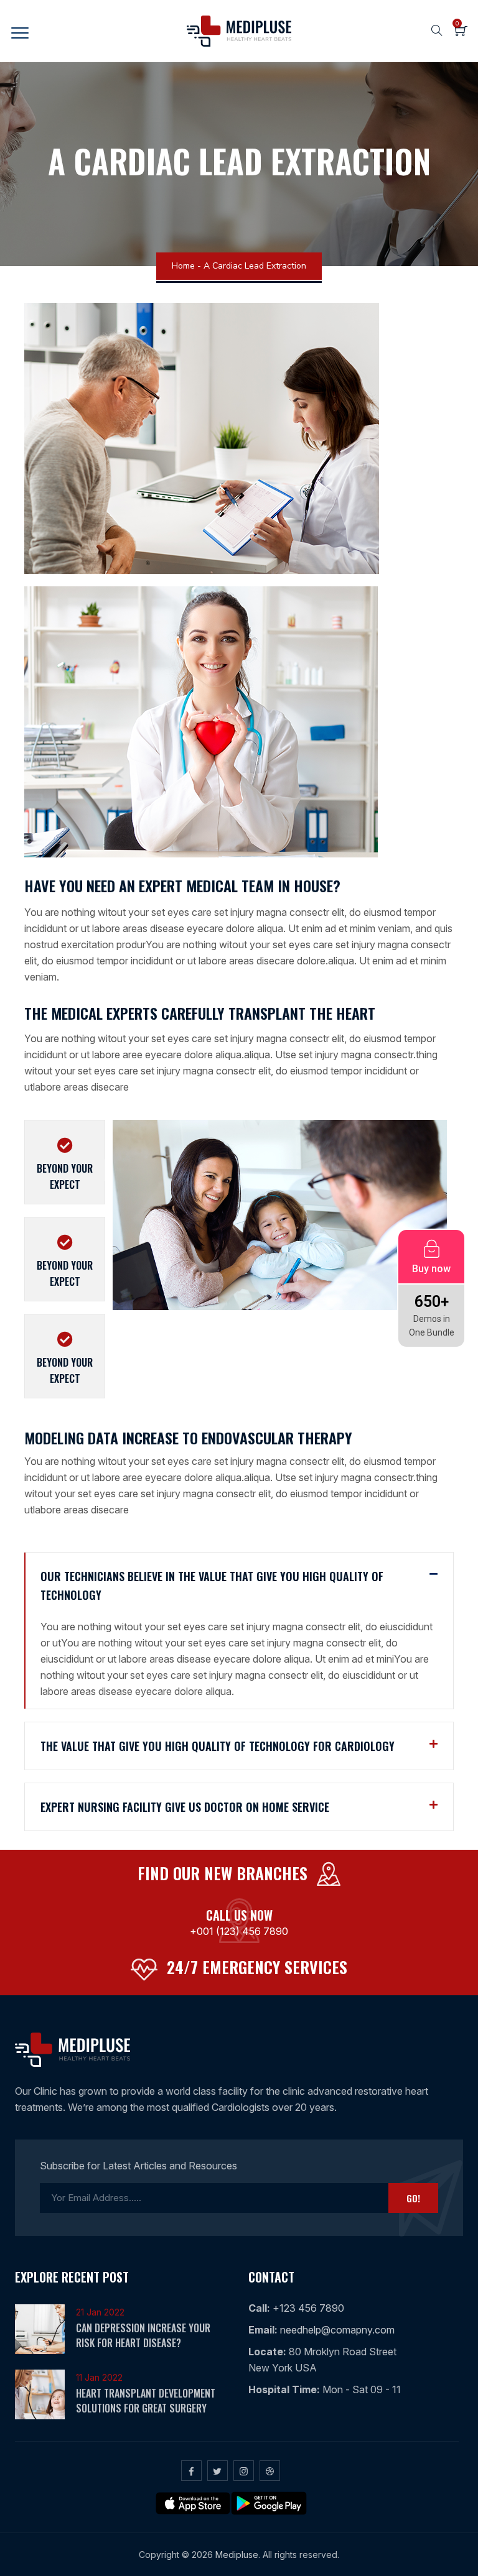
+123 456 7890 (307, 2308)
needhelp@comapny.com (336, 2330)
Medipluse (237, 2555)
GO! (413, 2198)
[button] (239, 1586)
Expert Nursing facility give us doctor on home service (185, 1807)
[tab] (65, 1162)
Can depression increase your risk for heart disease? (143, 2335)
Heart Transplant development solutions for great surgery (146, 2401)
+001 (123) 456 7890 (239, 1931)
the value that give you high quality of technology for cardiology (218, 1746)
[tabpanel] (280, 1222)
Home (183, 266)
